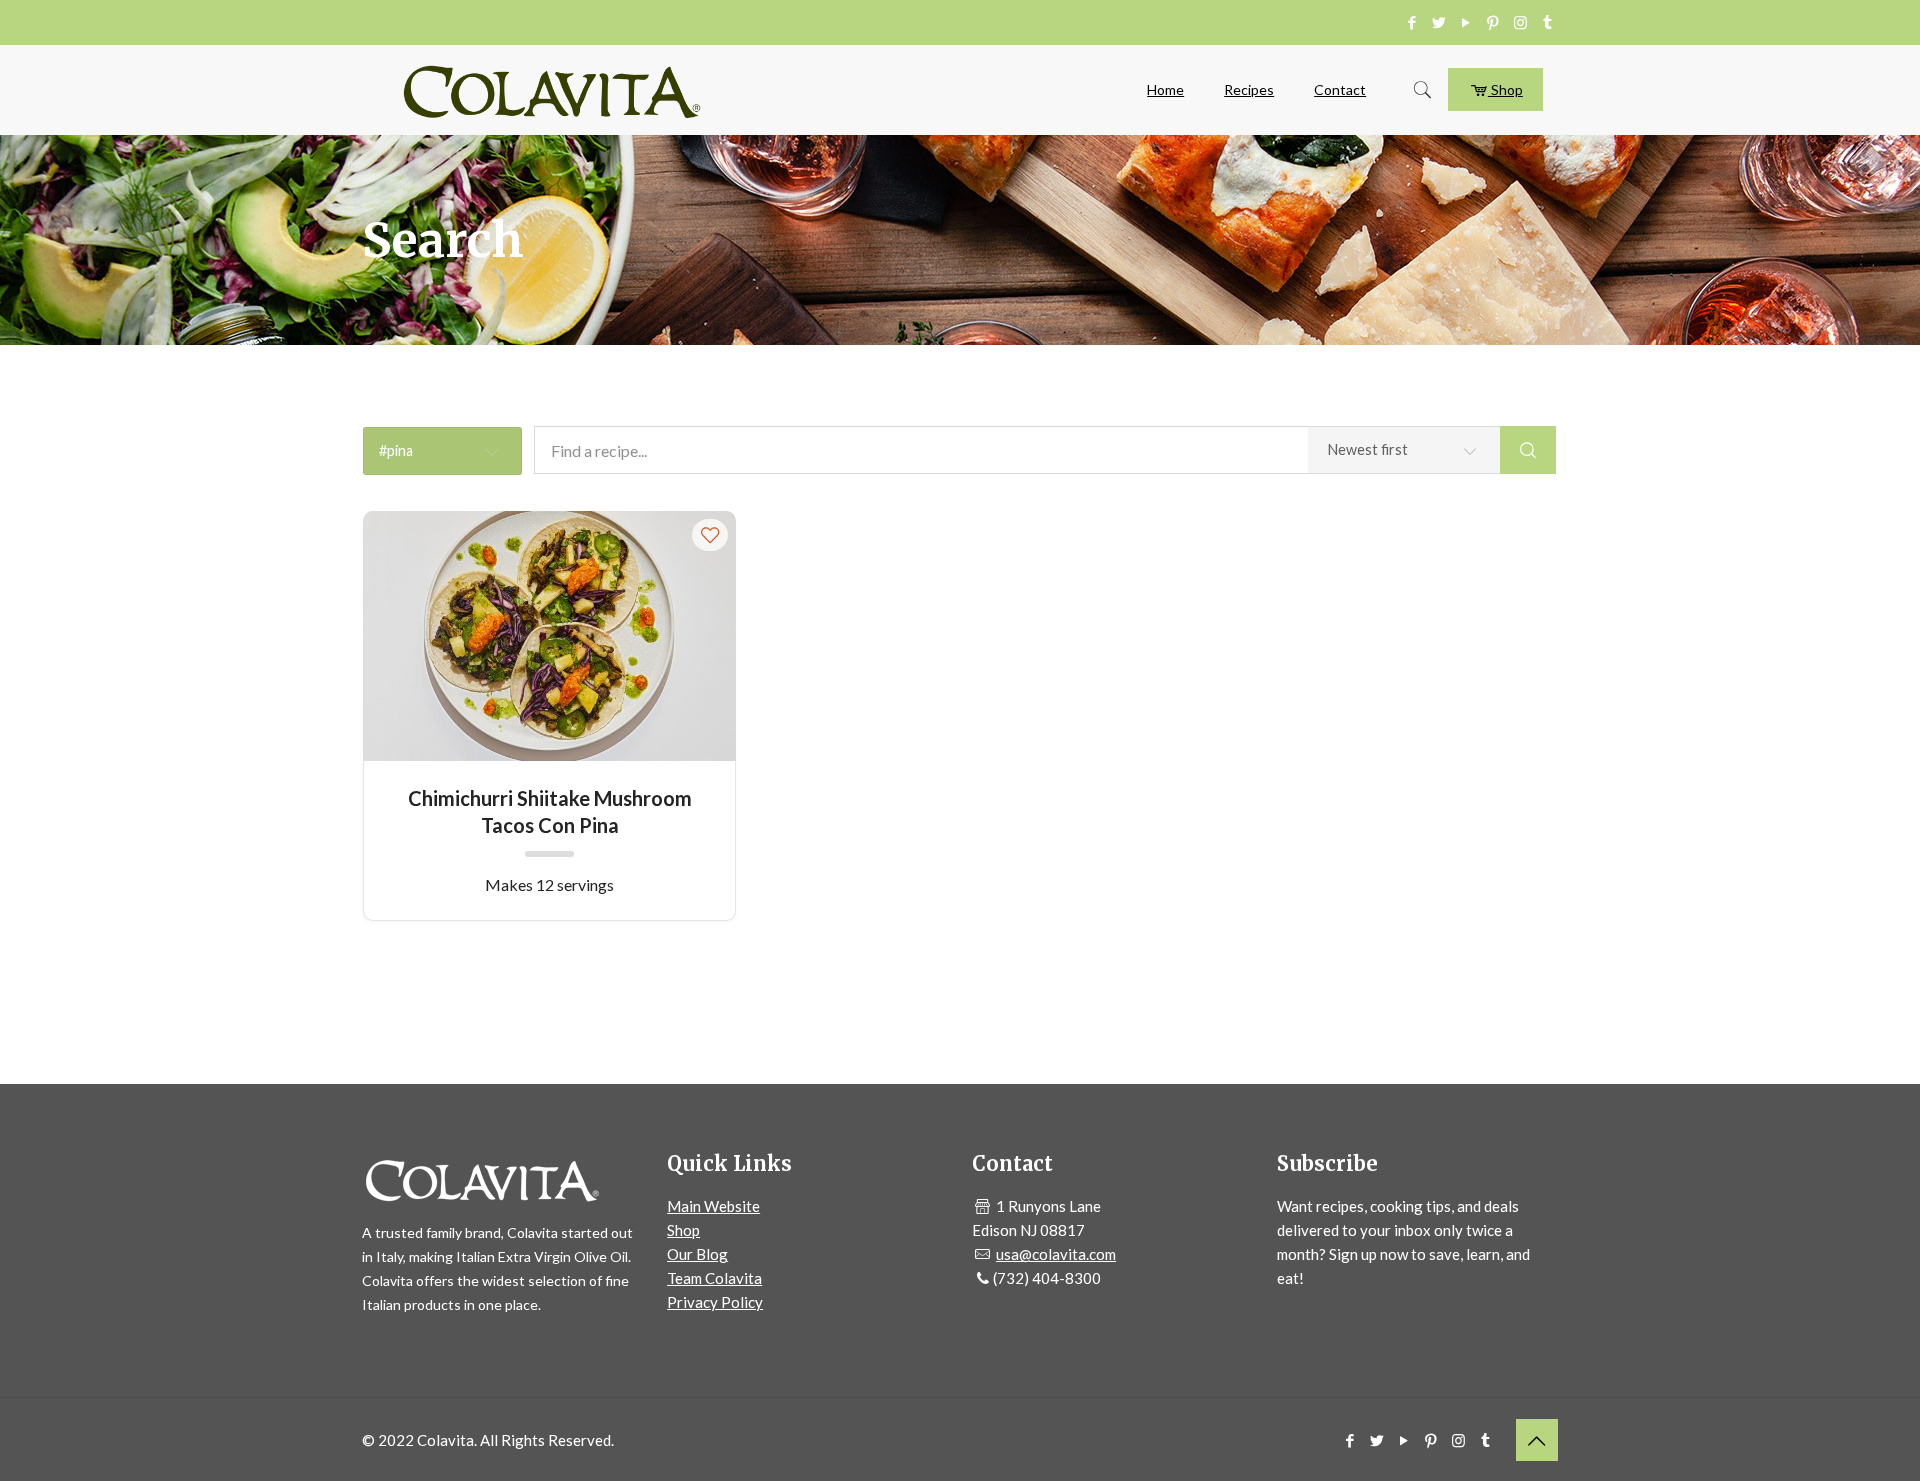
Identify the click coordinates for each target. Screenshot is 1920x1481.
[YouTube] (1466, 22)
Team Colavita (714, 1278)
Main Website (713, 1206)
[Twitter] (1439, 22)
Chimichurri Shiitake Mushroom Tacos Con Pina (550, 810)
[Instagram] (1520, 22)
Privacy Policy (715, 1302)
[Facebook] (1412, 22)
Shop (1505, 89)
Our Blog (697, 1254)
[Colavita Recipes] (552, 90)
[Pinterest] (1493, 22)
